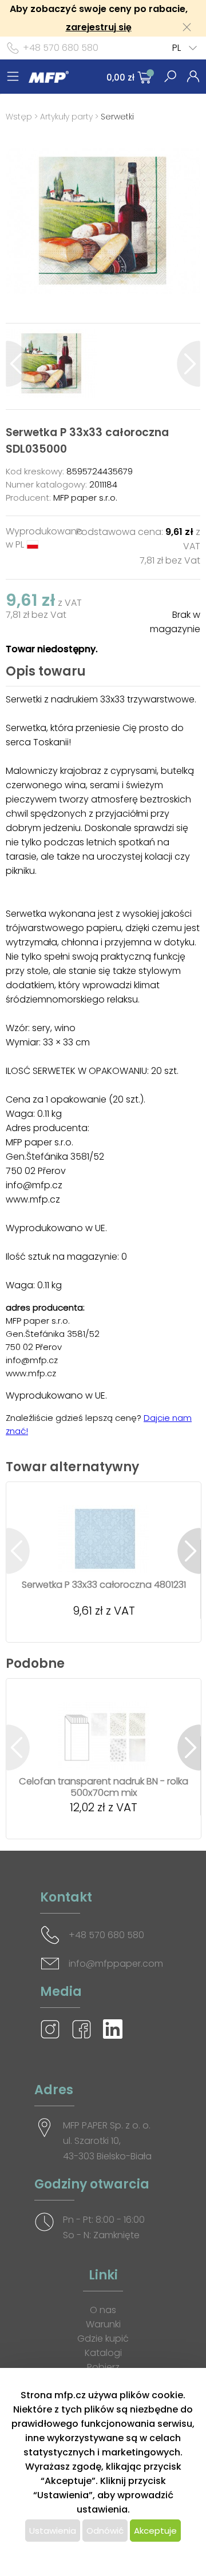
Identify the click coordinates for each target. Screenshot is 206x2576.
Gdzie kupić (103, 2339)
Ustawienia (53, 2531)
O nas (103, 2310)
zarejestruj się (99, 27)
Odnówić (105, 2531)
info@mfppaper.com (116, 1964)
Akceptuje (155, 2531)
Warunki (103, 2324)
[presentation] (17, 364)
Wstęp (19, 117)
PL (177, 48)
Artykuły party (66, 117)
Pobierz (103, 2367)
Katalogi (103, 2353)
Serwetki (117, 117)
